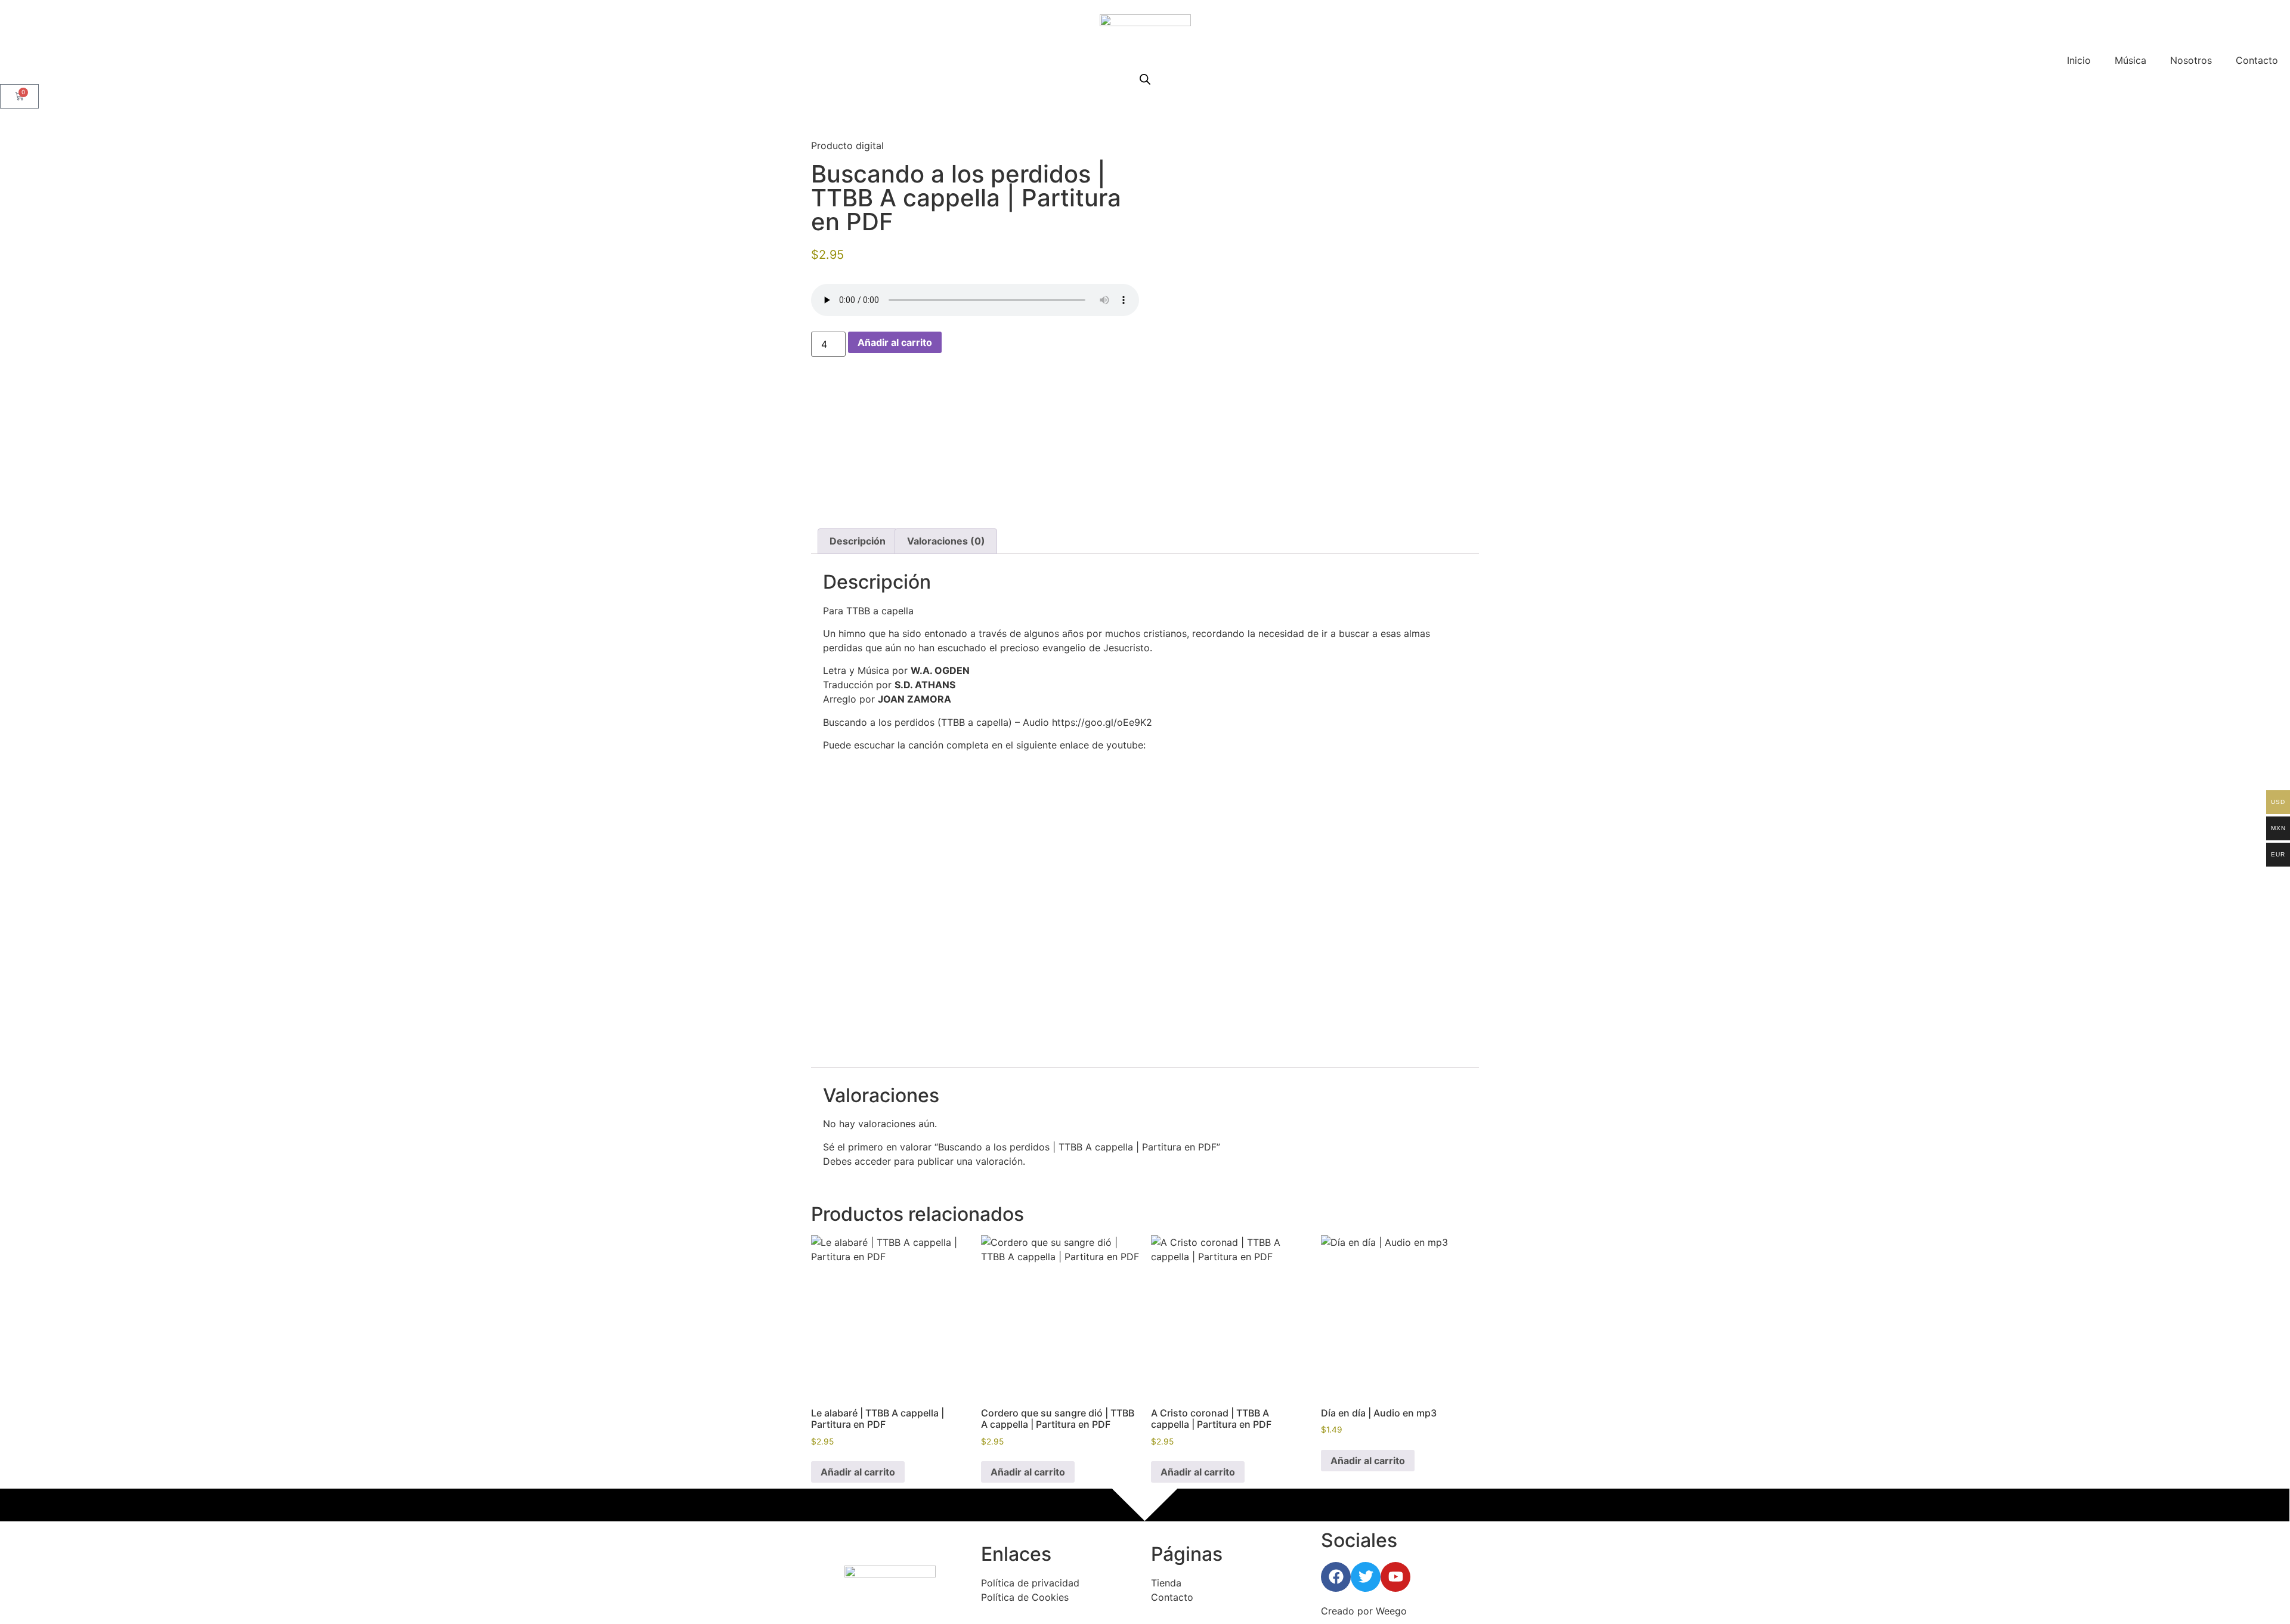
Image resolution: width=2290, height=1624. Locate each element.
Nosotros (2191, 60)
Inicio (2079, 60)
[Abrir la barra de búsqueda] (1145, 79)
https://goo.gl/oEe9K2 (1102, 722)
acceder (873, 1161)
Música (2130, 60)
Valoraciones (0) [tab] (946, 541)
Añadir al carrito (895, 342)
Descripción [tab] (858, 541)
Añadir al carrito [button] (858, 1472)
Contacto (2257, 60)
